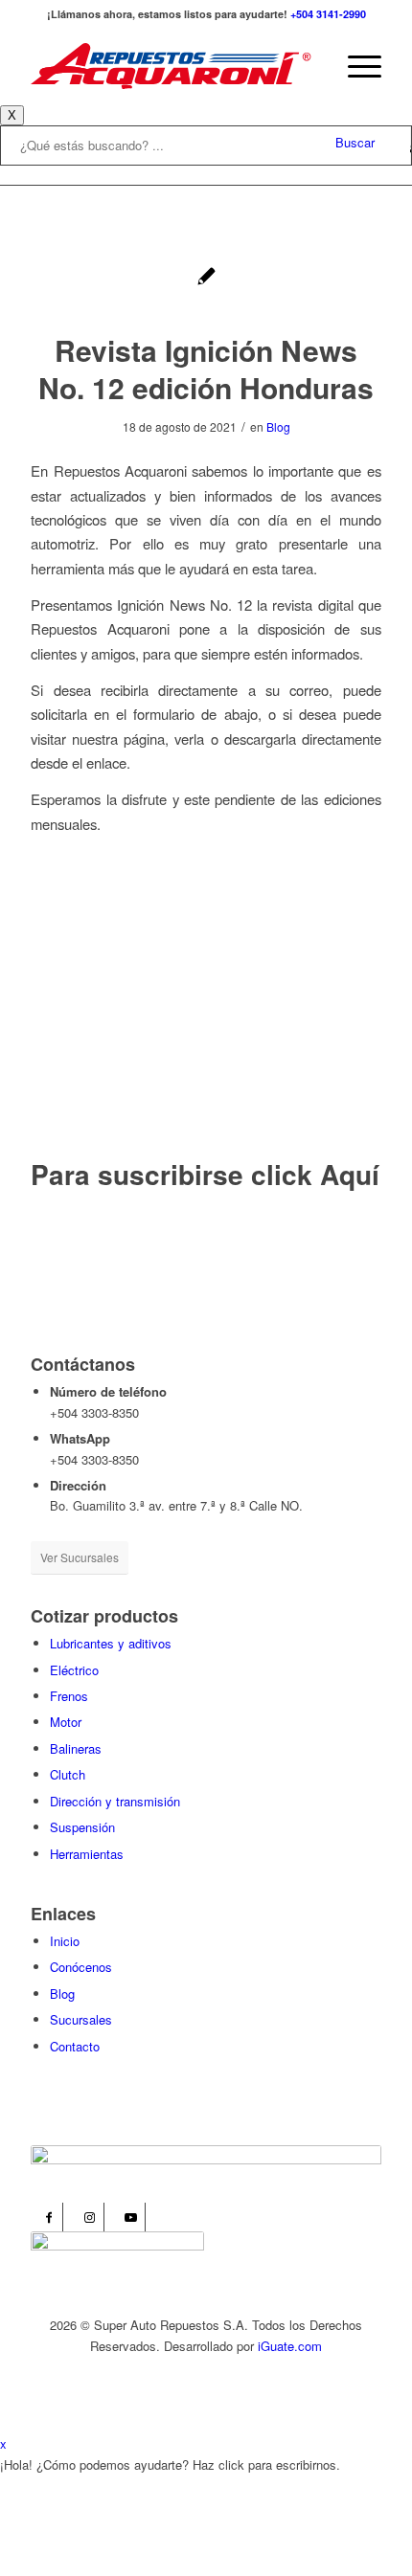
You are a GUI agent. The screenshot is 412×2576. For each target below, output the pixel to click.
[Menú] (355, 66)
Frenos (69, 1696)
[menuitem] (355, 66)
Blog (278, 426)
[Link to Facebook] (48, 2217)
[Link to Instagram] (90, 2217)
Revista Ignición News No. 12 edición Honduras (206, 369)
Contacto (75, 2046)
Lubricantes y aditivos (111, 1643)
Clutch (68, 1774)
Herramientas (87, 1854)
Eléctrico (74, 1670)
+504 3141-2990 (328, 14)
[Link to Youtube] (131, 2217)
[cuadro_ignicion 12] (206, 278)
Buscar (355, 142)
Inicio (65, 1941)
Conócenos (81, 1967)
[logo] (171, 66)
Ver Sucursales (80, 1557)
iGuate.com (290, 2346)
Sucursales (81, 2019)
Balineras (76, 1748)
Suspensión (82, 1827)
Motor (66, 1722)
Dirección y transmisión (115, 1801)
